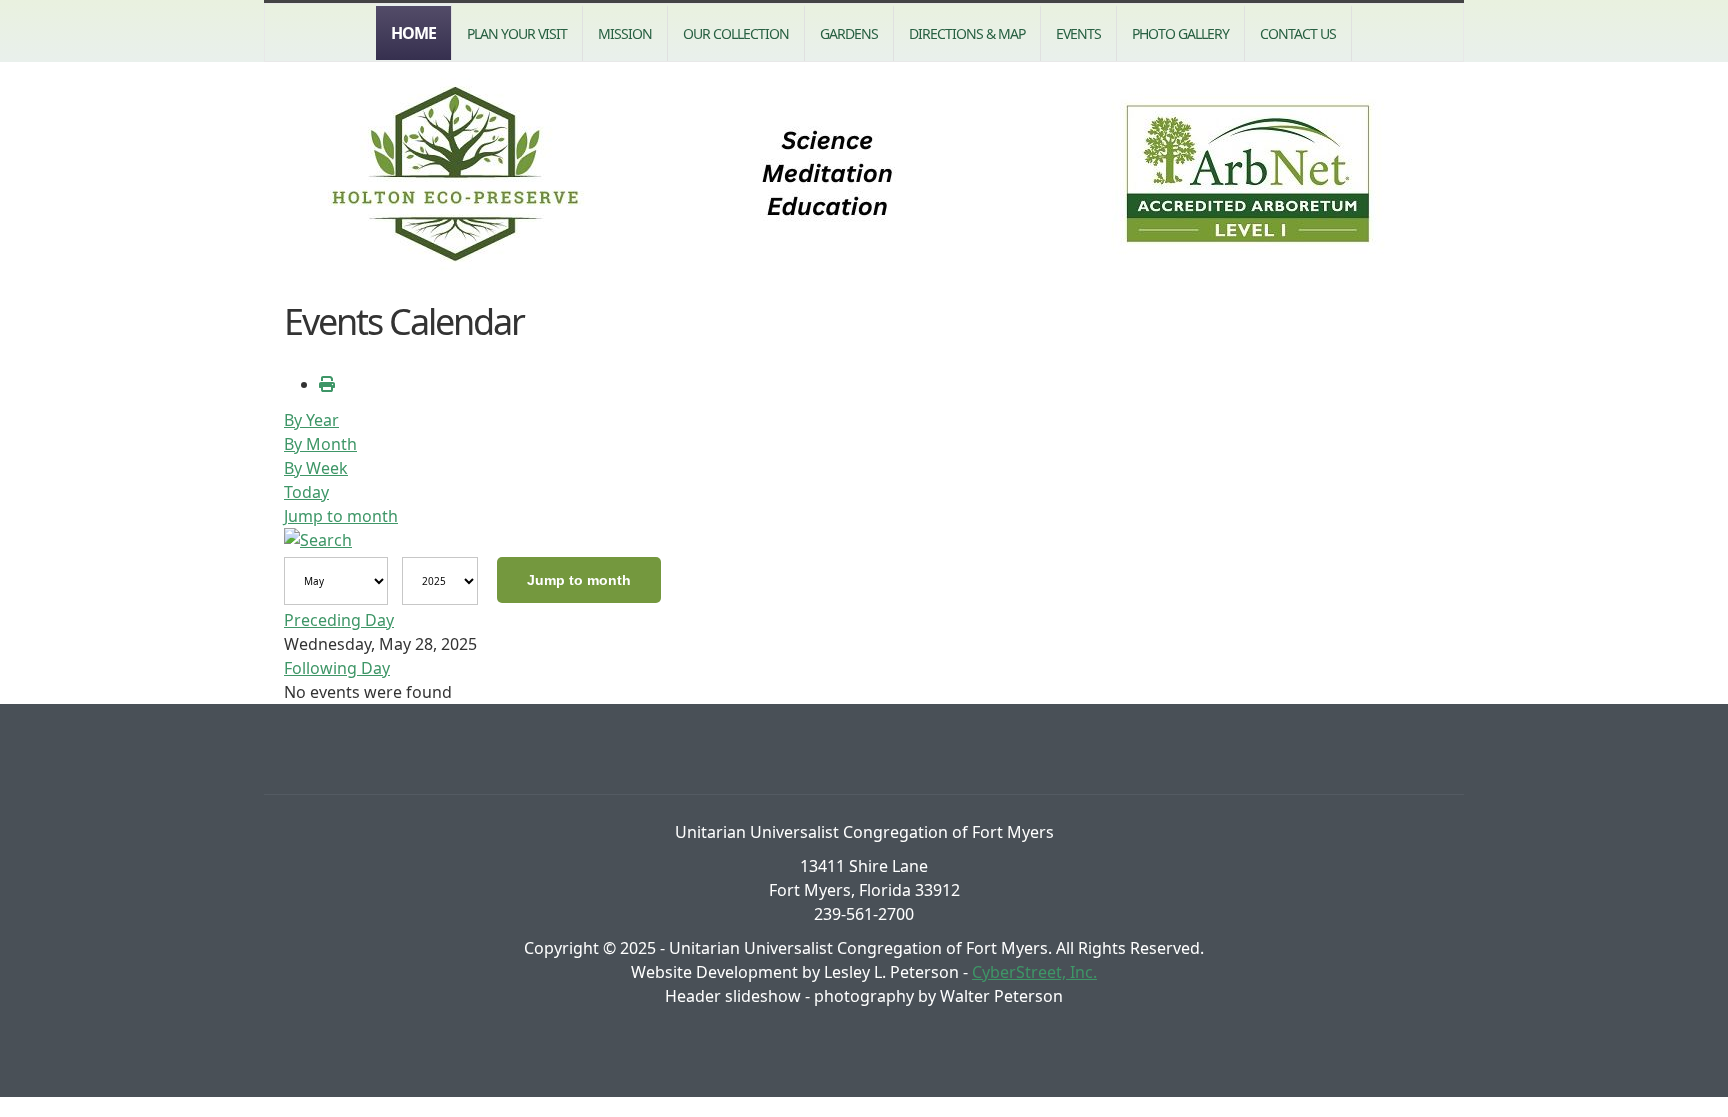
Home (413, 33)
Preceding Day (339, 620)
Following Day (337, 668)
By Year (311, 420)
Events (1078, 33)
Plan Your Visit (517, 33)
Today (306, 492)
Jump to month (341, 516)
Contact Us (1298, 33)
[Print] (327, 384)
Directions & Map (967, 33)
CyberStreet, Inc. (1034, 972)
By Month (320, 444)
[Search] (318, 540)
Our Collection (736, 33)
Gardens (849, 33)
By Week (316, 468)
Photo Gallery (1180, 33)
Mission (625, 33)
